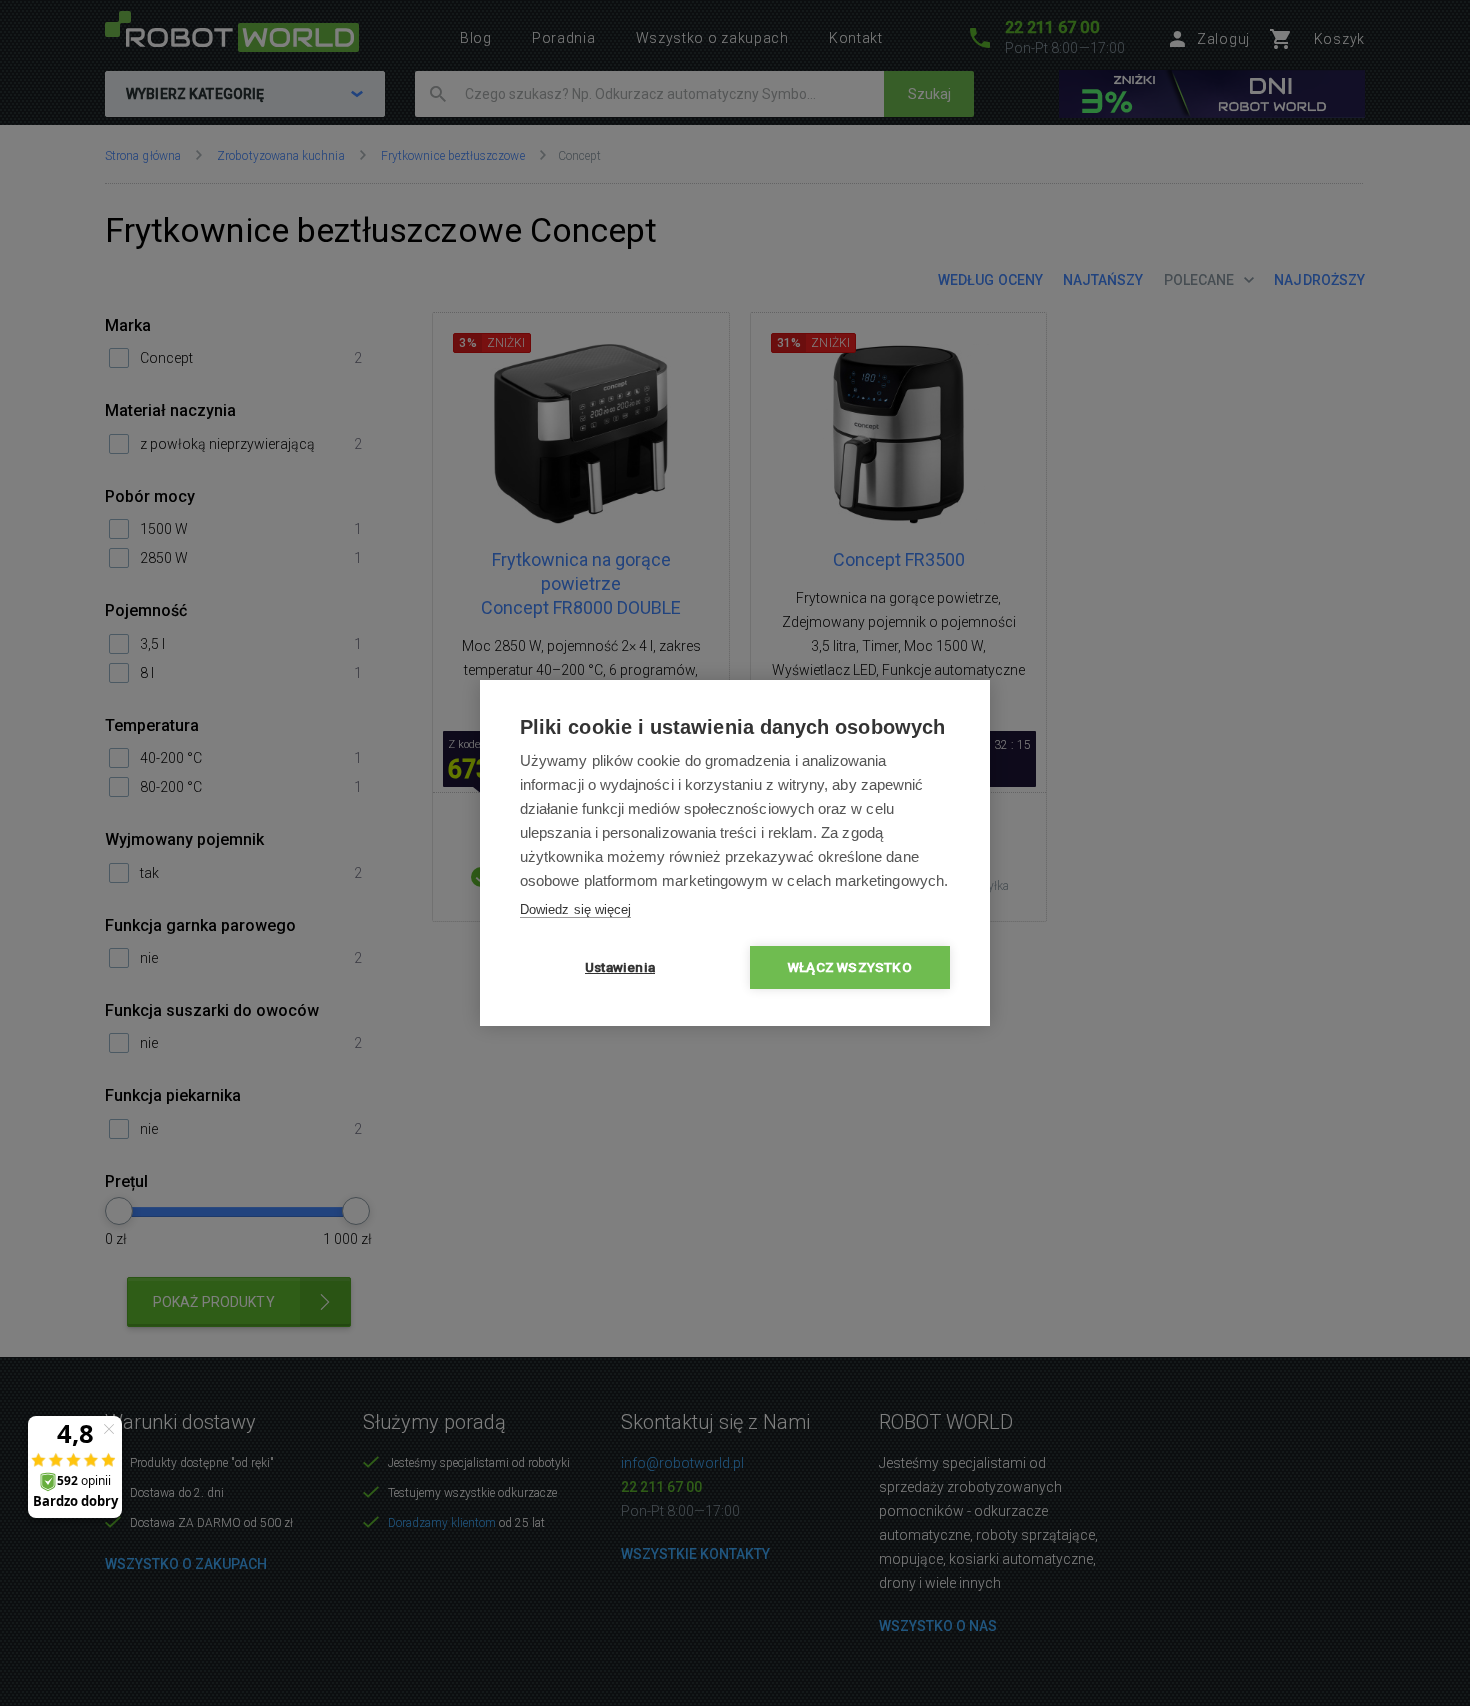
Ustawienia (620, 967)
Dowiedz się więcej (575, 909)
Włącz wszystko (850, 967)
